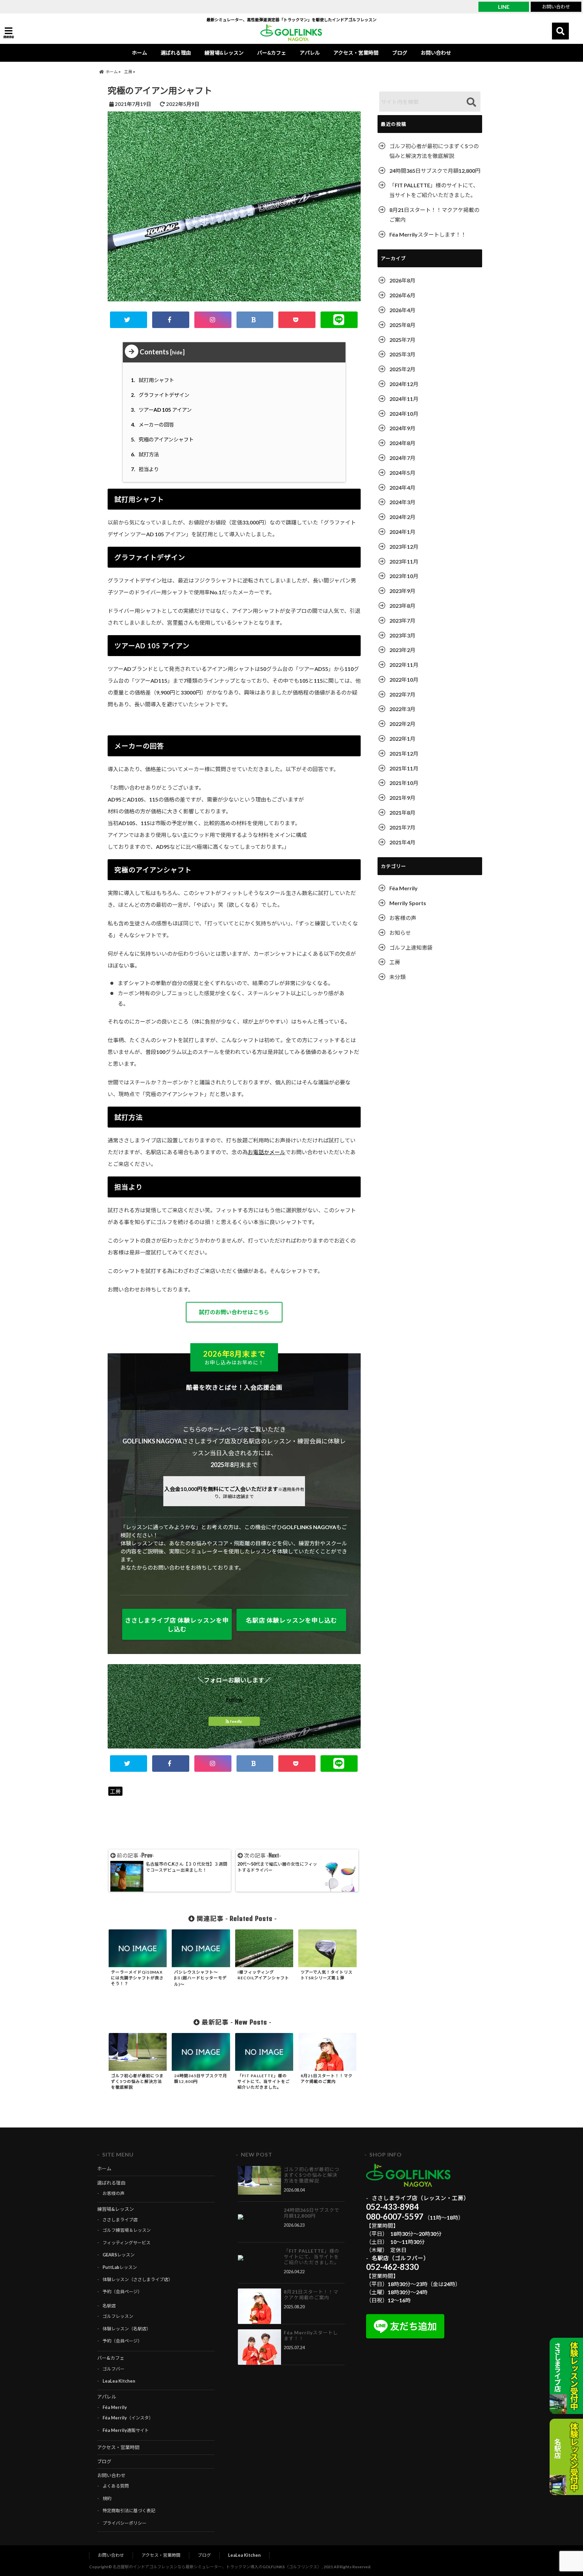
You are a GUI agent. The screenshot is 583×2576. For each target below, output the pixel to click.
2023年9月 (402, 591)
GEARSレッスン (119, 2255)
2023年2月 (402, 650)
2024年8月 (402, 443)
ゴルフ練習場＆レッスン (127, 2230)
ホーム (140, 53)
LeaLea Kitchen (119, 2381)
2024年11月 (404, 399)
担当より (146, 469)
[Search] (471, 102)
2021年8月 (402, 812)
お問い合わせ (556, 7)
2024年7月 (402, 458)
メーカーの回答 (154, 425)
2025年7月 (402, 340)
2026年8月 (402, 280)
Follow (234, 1699)
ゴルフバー (114, 2369)
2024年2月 (402, 517)
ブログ (400, 53)
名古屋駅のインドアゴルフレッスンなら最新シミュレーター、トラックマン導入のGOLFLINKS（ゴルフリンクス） (217, 2567)
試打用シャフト (154, 380)
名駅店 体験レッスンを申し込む (291, 1620)
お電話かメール (267, 1152)
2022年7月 (402, 694)
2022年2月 (402, 724)
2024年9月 (402, 428)
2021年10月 (404, 783)
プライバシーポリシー (124, 2523)
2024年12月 (404, 384)
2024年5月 (402, 473)
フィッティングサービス (127, 2243)
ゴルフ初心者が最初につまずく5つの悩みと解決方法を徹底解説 (434, 151)
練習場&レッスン (224, 53)
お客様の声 (403, 918)
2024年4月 (402, 487)
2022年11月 (404, 665)
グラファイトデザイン (161, 395)
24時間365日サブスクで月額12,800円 (435, 171)
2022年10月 (404, 680)
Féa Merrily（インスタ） (128, 2418)
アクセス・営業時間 (356, 53)
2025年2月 (402, 369)
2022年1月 (402, 739)
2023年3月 (402, 635)
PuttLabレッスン (120, 2267)
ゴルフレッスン (118, 2316)
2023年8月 (402, 606)
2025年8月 (402, 325)
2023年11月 (404, 561)
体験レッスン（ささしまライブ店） (138, 2279)
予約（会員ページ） (122, 2292)
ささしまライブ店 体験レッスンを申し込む (177, 1625)
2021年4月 (402, 842)
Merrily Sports (408, 903)
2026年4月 (402, 310)
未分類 (397, 977)
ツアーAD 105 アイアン (162, 410)
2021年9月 (402, 798)
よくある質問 (116, 2486)
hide (177, 352)
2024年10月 (404, 414)
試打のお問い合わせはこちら (234, 1312)
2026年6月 (402, 295)
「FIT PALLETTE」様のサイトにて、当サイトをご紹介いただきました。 (434, 190)
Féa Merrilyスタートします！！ (428, 234)
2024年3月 (402, 502)
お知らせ (400, 933)
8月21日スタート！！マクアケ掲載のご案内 (434, 215)
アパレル (310, 53)
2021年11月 (404, 768)
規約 (107, 2498)
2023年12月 (404, 547)
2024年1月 (402, 532)
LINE (504, 7)
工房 (115, 1791)
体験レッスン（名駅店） (127, 2329)
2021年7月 (402, 827)
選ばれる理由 (176, 53)
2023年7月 (402, 620)
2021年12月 (404, 753)
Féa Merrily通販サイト (126, 2430)
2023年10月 (404, 576)
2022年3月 (402, 709)
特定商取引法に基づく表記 (129, 2511)
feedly (236, 1721)
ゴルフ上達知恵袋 (411, 947)
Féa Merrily (404, 888)
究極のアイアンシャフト (163, 439)
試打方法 (146, 454)
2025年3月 (402, 354)
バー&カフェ (272, 53)
